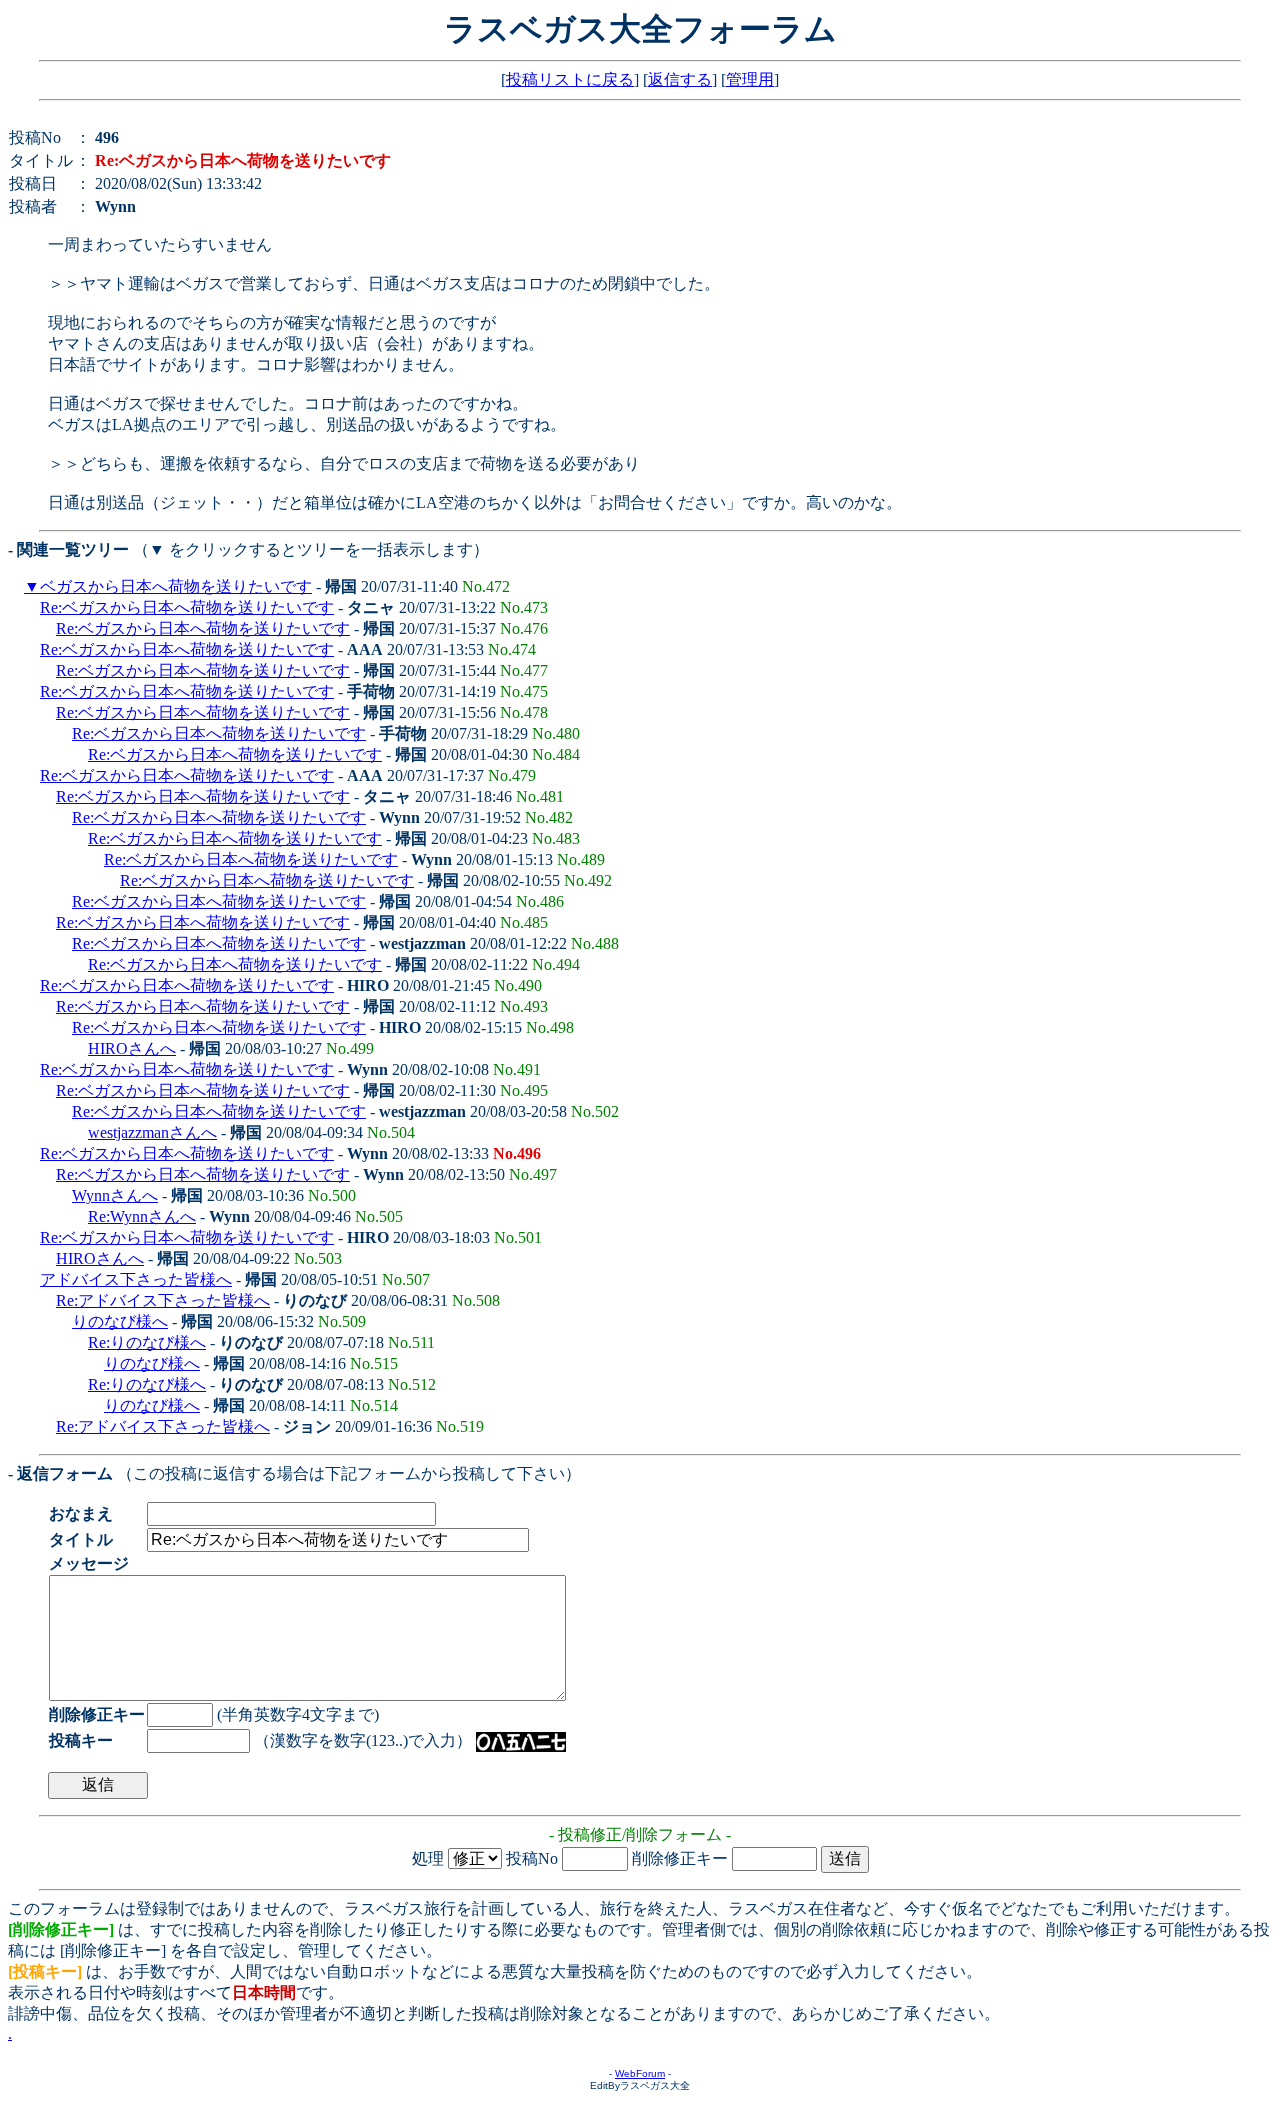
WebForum (640, 2073)
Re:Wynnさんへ (142, 1216)
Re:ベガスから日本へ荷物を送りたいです (187, 607)
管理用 (750, 79)
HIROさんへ (132, 1048)
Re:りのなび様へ (147, 1342)
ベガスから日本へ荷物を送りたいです (176, 586)
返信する (680, 79)
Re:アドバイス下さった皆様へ (163, 1300)
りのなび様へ (120, 1321)
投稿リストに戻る (570, 79)
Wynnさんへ (115, 1195)
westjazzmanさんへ (152, 1132)
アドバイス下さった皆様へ (136, 1279)
